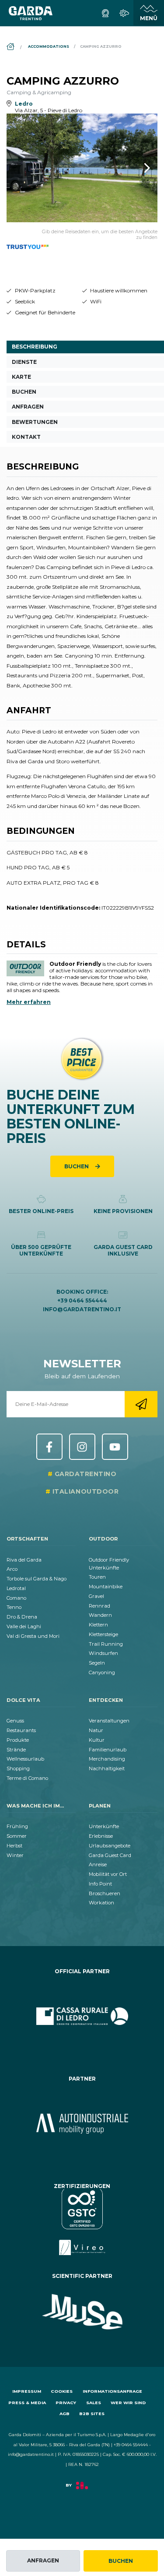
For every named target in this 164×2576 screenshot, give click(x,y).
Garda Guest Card (110, 1855)
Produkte (18, 1740)
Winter (15, 1855)
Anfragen (43, 2560)
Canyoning (102, 1672)
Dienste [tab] (24, 362)
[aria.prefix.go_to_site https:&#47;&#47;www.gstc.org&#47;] (82, 2222)
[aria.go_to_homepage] (31, 13)
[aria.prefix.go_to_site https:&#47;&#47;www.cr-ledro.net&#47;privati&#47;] (82, 2016)
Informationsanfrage (112, 2391)
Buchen (121, 2561)
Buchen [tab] (24, 392)
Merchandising (107, 1759)
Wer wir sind (128, 2403)
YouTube (115, 1447)
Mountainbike (106, 1587)
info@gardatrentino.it (82, 1309)
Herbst (14, 1846)
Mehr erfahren (29, 1002)
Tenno (14, 1607)
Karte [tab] (21, 377)
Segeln (97, 1663)
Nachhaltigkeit (107, 1768)
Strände (16, 1750)
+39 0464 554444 (82, 1300)
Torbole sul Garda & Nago (37, 1579)
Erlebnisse (101, 1836)
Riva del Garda (24, 1560)
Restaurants (21, 1730)
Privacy (66, 2403)
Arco (12, 1569)
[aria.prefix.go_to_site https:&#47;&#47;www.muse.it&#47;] (82, 2312)
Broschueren (105, 1893)
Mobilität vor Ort (108, 1874)
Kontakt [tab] (26, 437)
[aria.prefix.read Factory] (82, 2489)
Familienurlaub (108, 1750)
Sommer (17, 1836)
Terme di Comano (27, 1778)
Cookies (62, 2391)
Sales (94, 2403)
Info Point (100, 1884)
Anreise (98, 1864)
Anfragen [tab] (28, 407)
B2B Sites (92, 2414)
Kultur (97, 1740)
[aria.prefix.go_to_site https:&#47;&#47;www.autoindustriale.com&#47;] (82, 2124)
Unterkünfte (104, 1826)
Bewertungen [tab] (35, 422)
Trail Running (106, 1644)
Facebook (49, 1447)
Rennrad (99, 1606)
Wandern (100, 1615)
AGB (65, 2414)
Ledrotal (16, 1588)
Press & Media (27, 2403)
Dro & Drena (22, 1617)
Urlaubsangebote (110, 1846)
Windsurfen (103, 1653)
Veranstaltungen (109, 1721)
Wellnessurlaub (25, 1759)
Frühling (17, 1826)
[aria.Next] (136, 168)
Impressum (27, 2391)
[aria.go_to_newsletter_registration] (141, 1404)
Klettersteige (103, 1634)
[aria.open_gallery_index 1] (82, 168)
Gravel (96, 1596)
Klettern (98, 1625)
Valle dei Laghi (24, 1626)
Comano (16, 1598)
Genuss (15, 1721)
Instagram (82, 1447)
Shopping (18, 1768)
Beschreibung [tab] (35, 347)
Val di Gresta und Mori (33, 1636)
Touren (97, 1577)
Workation (101, 1903)
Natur (96, 1730)
